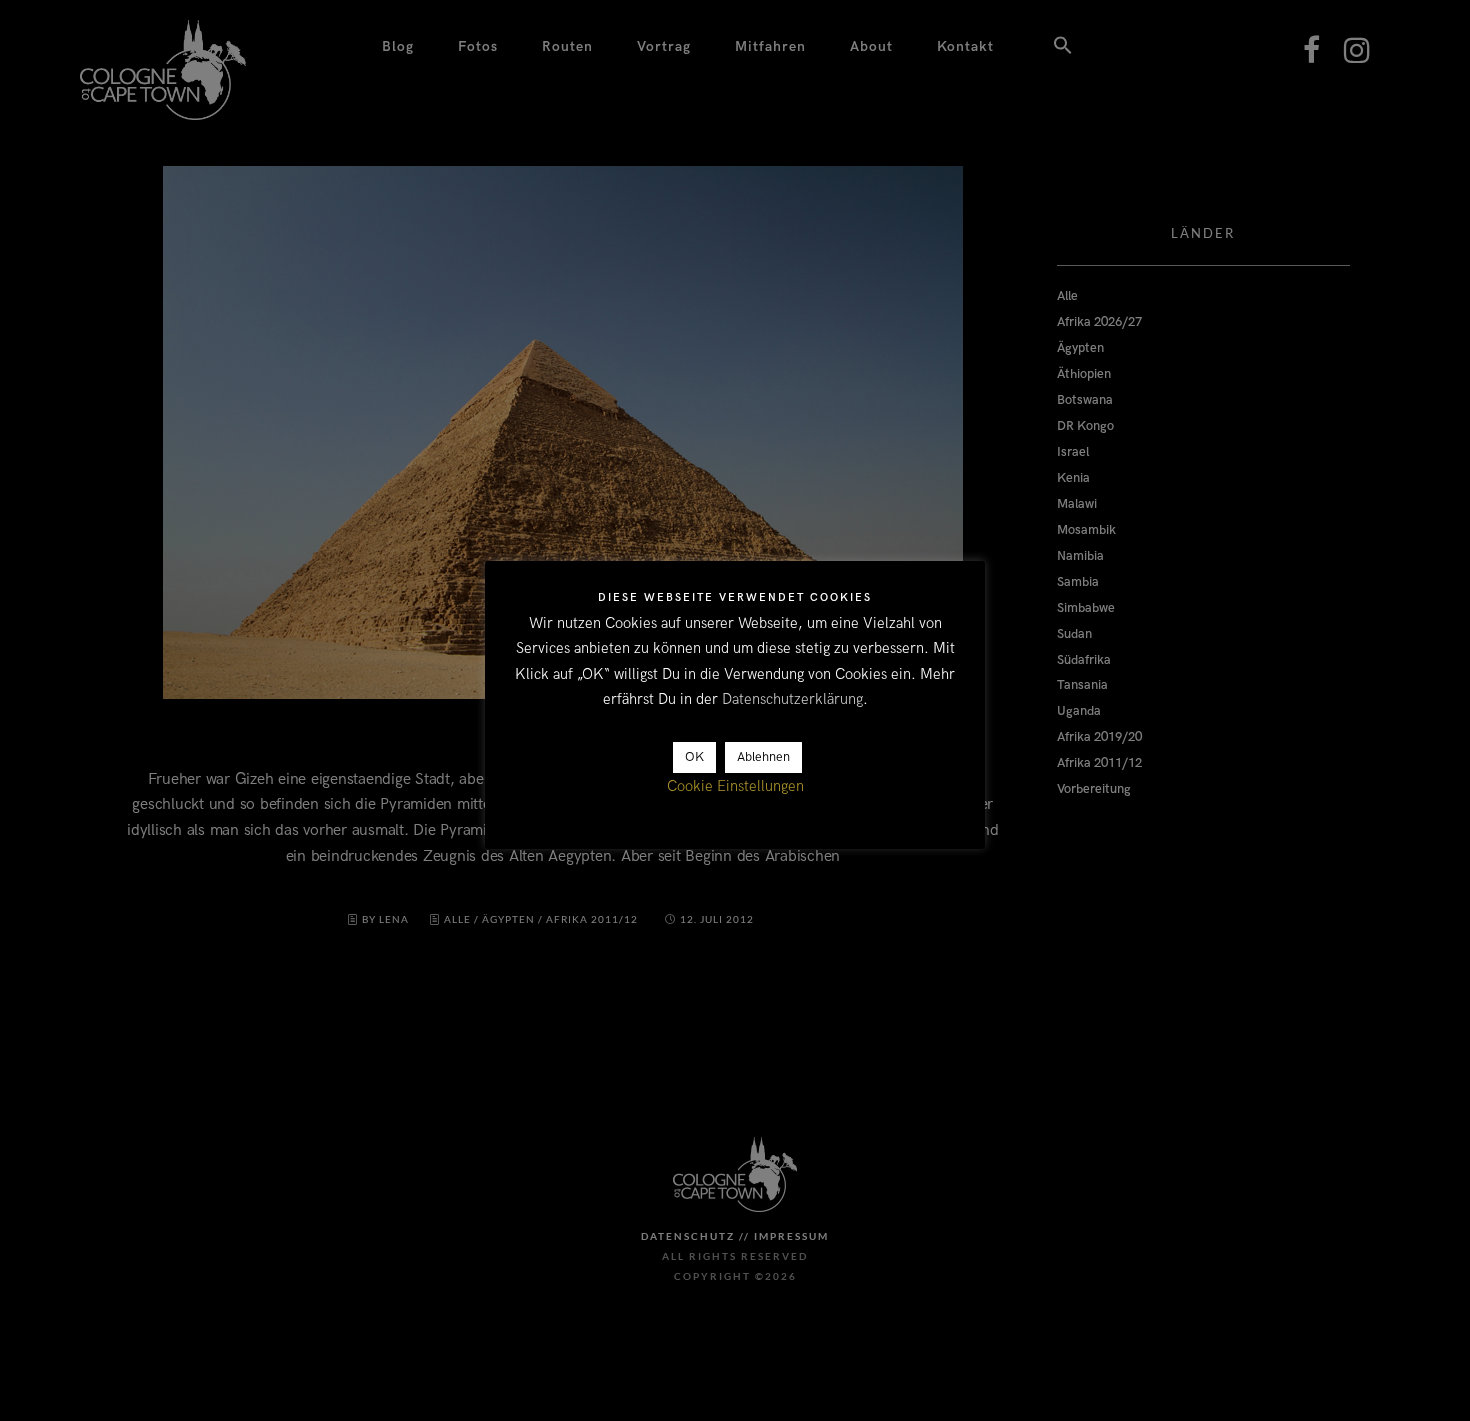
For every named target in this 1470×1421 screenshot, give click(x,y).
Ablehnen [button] (763, 758)
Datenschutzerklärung (792, 700)
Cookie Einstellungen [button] (735, 787)
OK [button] (694, 758)
